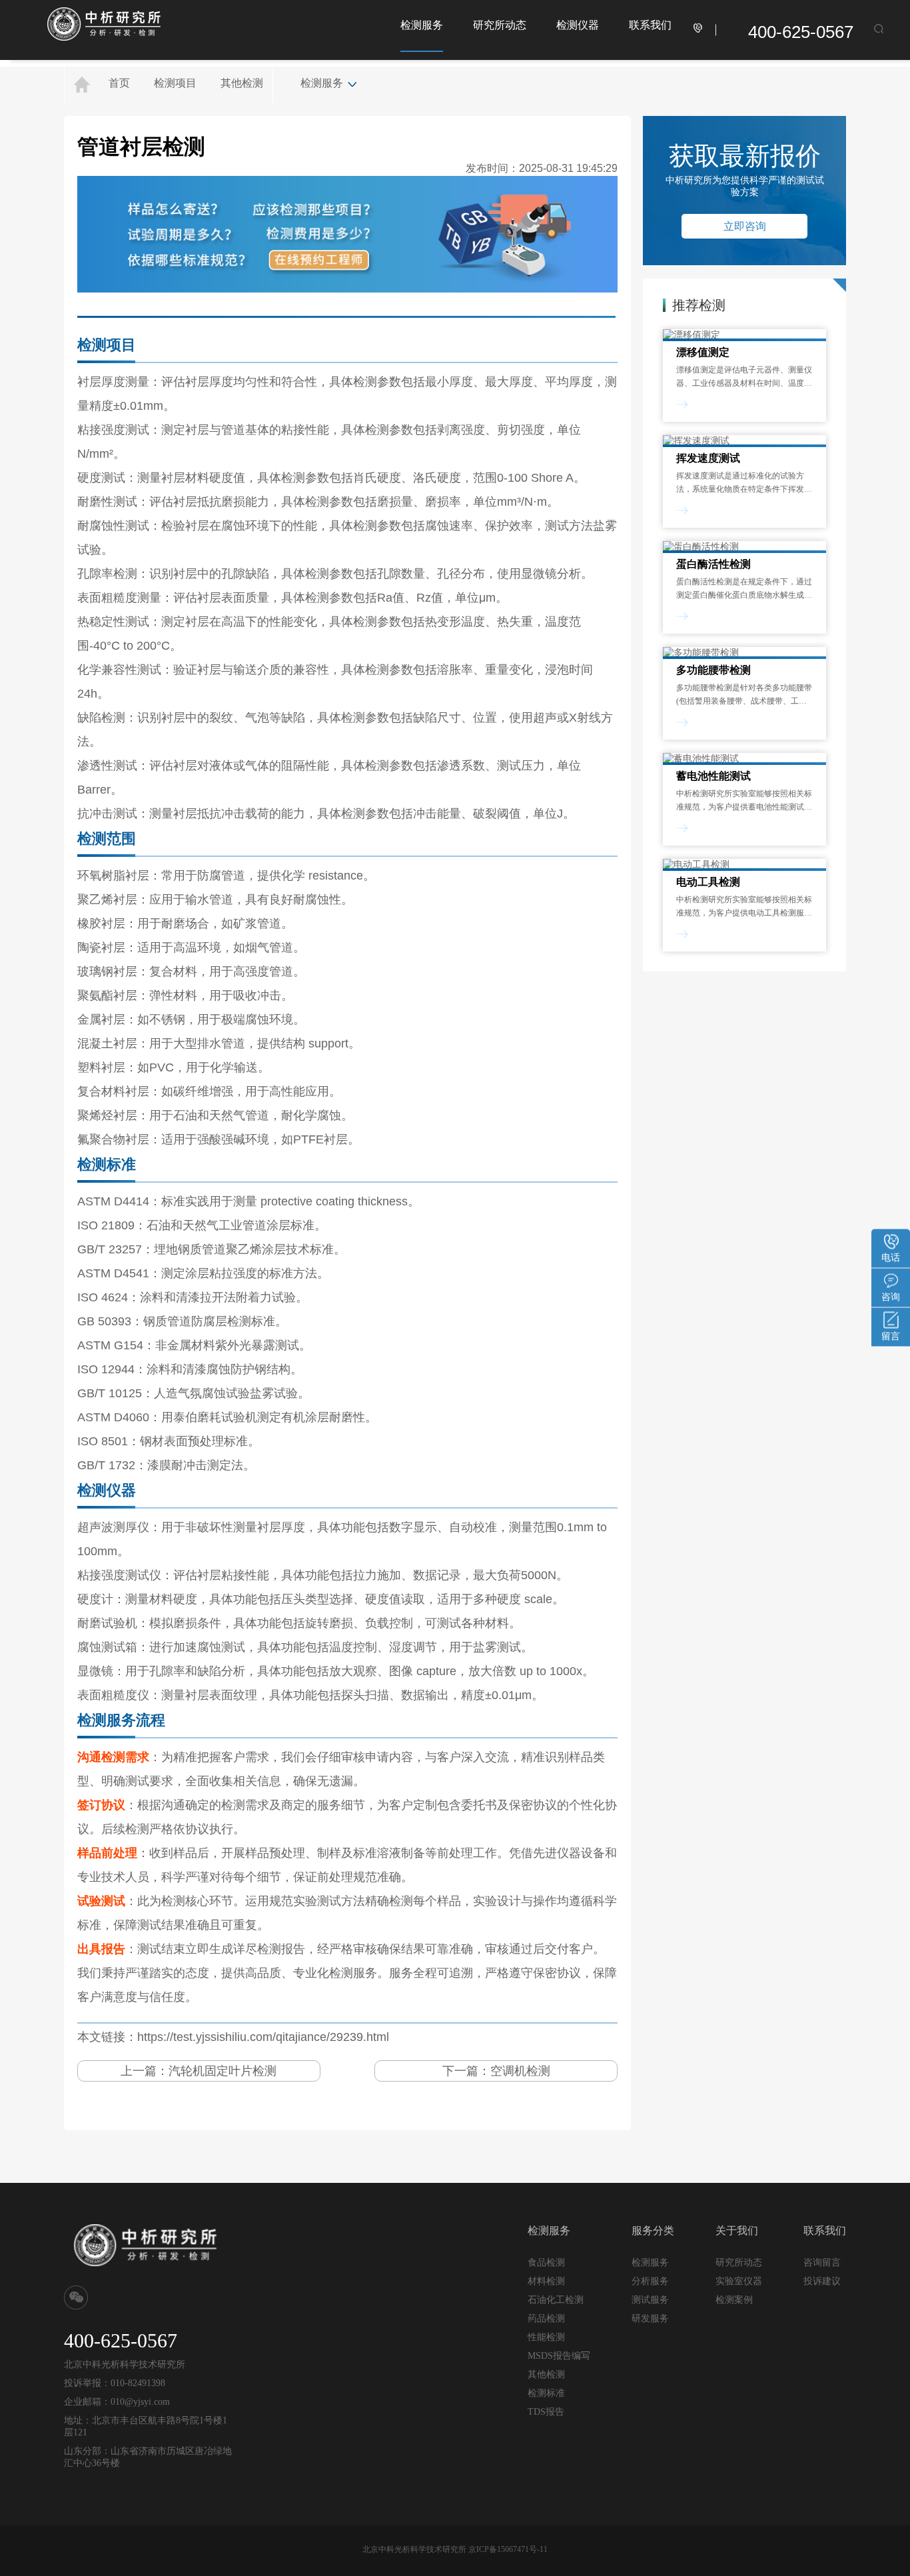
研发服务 (650, 2318)
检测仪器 (578, 25)
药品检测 (546, 2318)
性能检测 (546, 2337)
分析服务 (650, 2281)
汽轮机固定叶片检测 (223, 2071)
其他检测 (242, 83)
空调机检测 (520, 2071)
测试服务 (650, 2299)
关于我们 (737, 2231)
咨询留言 (822, 2262)
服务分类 (653, 2231)
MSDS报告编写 (559, 2356)
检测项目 (175, 83)
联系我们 (650, 25)
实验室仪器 (739, 2281)
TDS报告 (546, 2412)
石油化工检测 (556, 2300)
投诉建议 (822, 2281)
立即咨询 (745, 226)
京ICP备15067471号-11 (508, 2549)
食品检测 (546, 2262)
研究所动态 (500, 25)
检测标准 (546, 2393)
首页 (119, 83)
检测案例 (734, 2300)
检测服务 (422, 25)
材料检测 (546, 2281)
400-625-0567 (801, 32)
